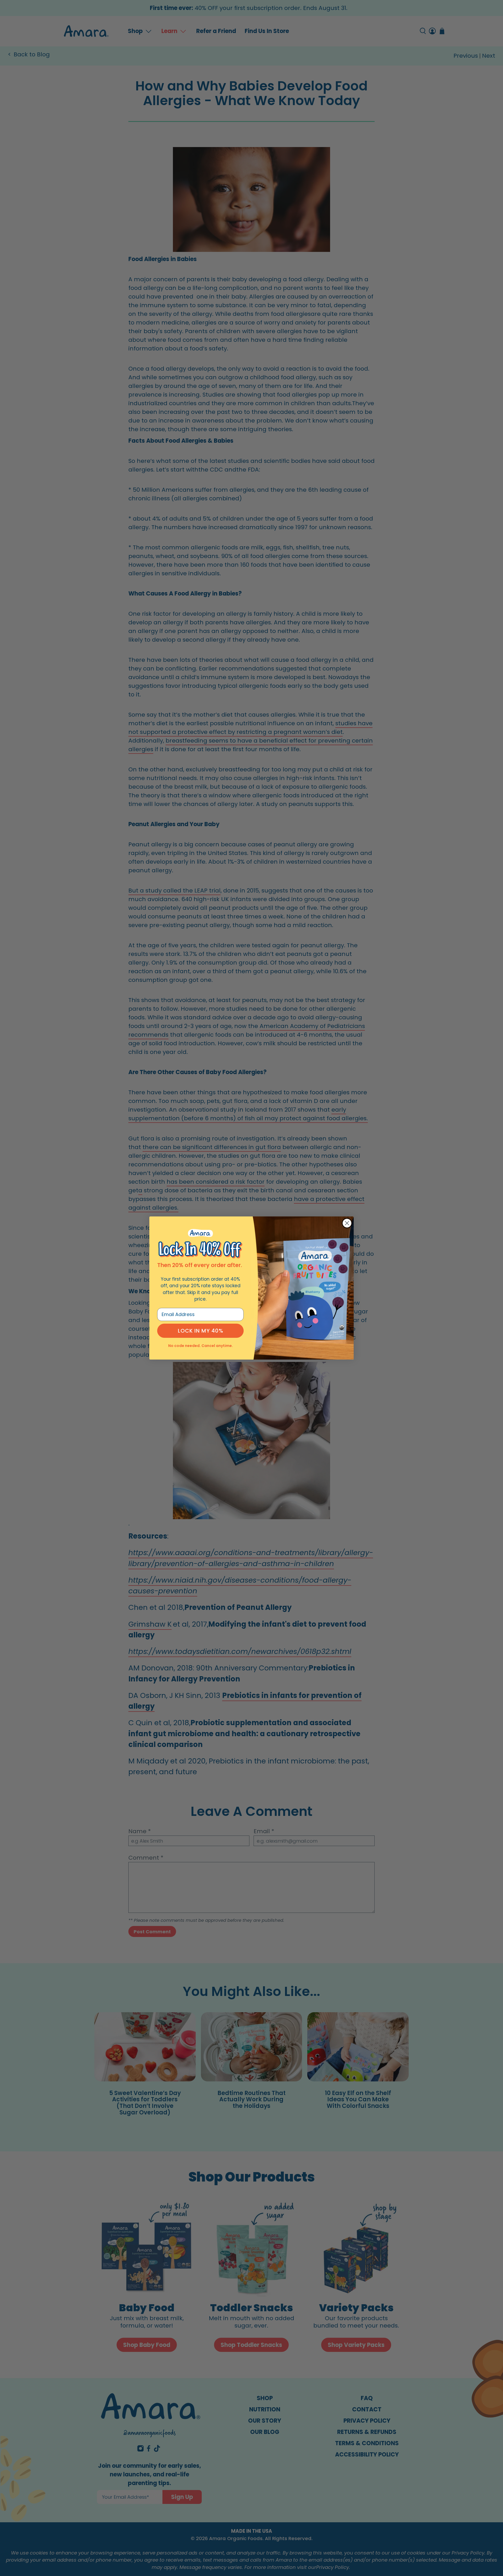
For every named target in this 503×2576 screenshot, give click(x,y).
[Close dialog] (347, 1223)
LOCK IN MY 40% (201, 1331)
